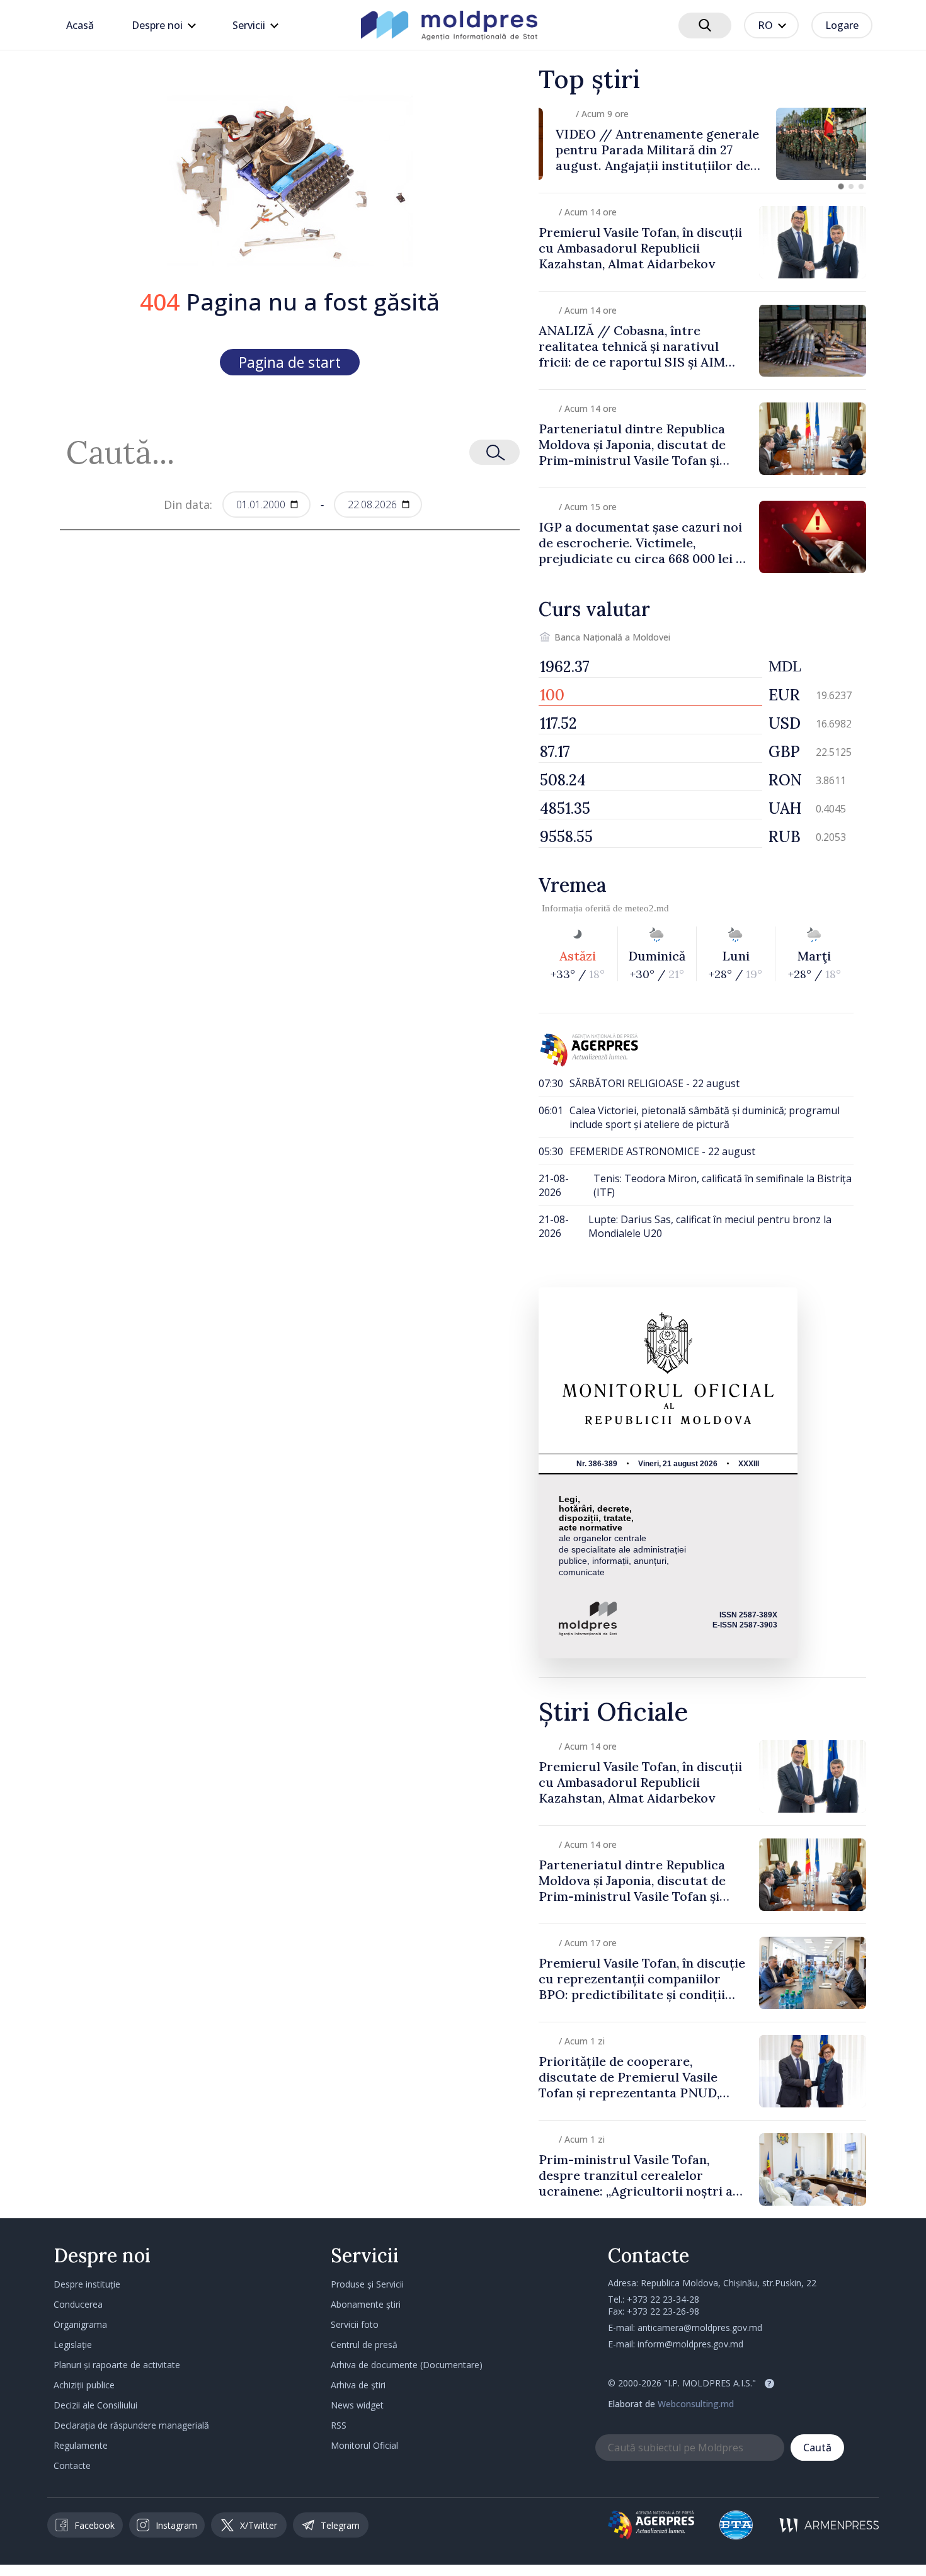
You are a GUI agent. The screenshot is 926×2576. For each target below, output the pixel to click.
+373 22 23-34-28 (663, 2299)
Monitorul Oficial (364, 2445)
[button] (841, 186)
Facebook (94, 2525)
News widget (357, 2405)
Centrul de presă (364, 2345)
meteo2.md (647, 908)
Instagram (176, 2525)
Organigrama (80, 2324)
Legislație (73, 2345)
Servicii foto (355, 2324)
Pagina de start (290, 362)
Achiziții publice (84, 2385)
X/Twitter (259, 2525)
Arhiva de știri (358, 2385)
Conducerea (78, 2304)
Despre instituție (87, 2284)
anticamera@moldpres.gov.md (700, 2328)
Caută (817, 2448)
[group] (702, 144)
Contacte (72, 2465)
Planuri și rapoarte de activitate (117, 2365)
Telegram (340, 2525)
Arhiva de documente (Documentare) (407, 2365)
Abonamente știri (366, 2304)
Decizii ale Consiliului (95, 2405)
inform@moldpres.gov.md (690, 2344)
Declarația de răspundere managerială (131, 2425)
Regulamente (81, 2445)
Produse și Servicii (367, 2284)
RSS (339, 2425)
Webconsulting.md (696, 2404)
